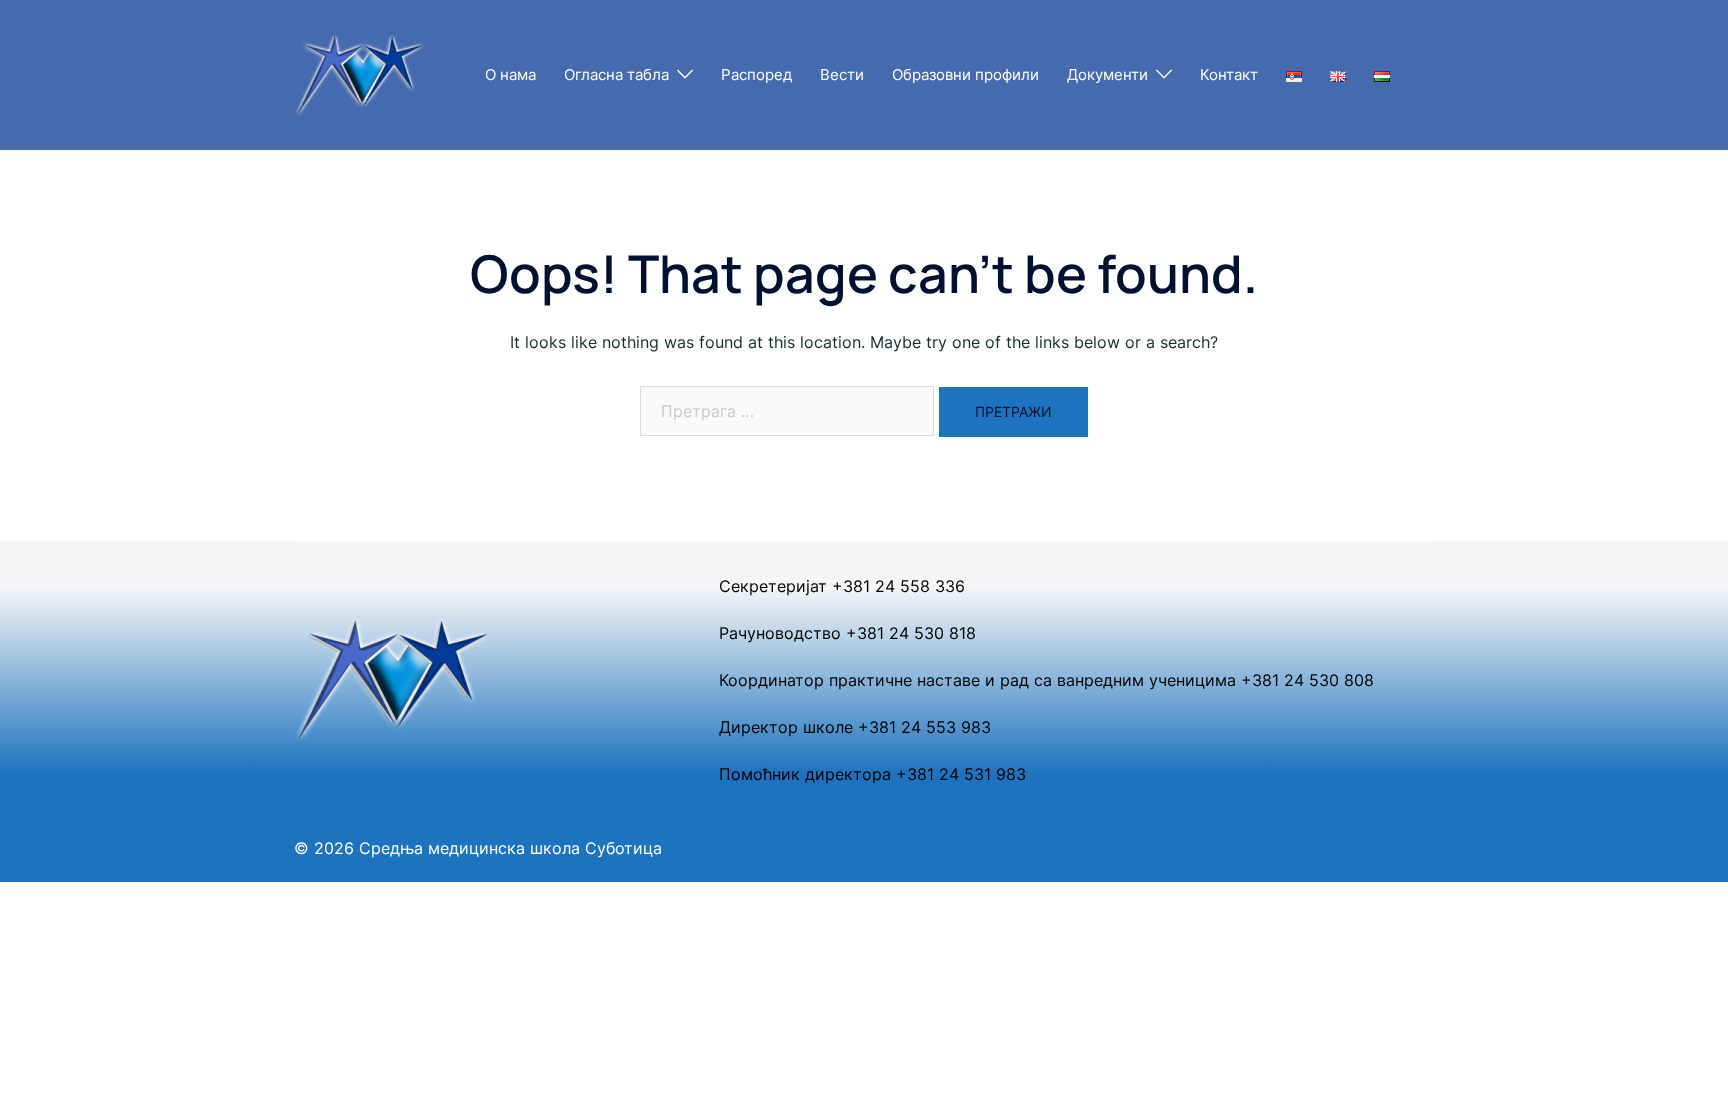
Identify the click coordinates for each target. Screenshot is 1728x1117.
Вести (842, 74)
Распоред (756, 74)
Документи (1107, 74)
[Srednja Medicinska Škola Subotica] (360, 73)
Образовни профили (965, 74)
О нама (510, 74)
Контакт (1229, 74)
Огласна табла (616, 74)
